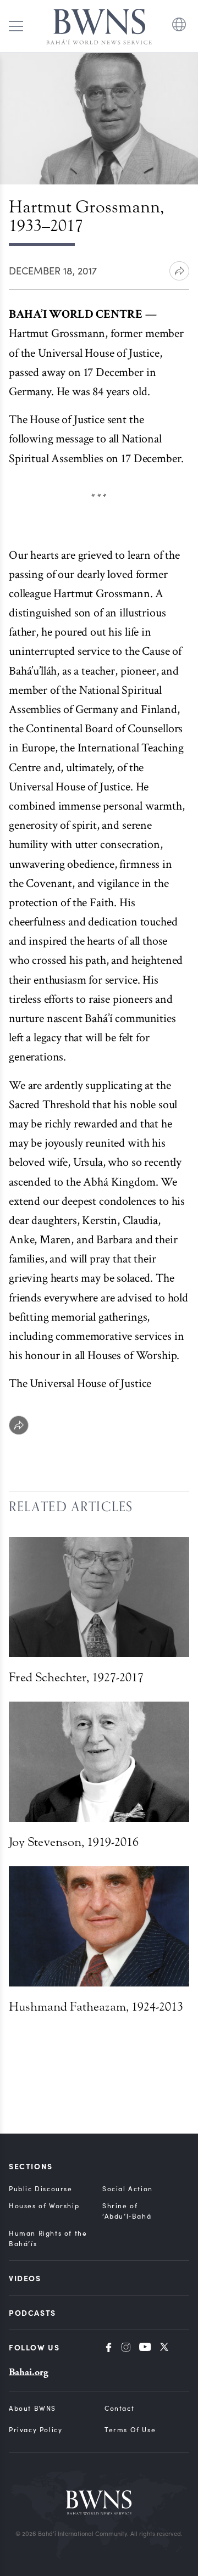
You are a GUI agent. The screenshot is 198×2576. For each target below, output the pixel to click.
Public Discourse (41, 2188)
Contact (119, 2408)
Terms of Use (130, 2429)
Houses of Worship (44, 2205)
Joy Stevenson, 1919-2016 (74, 1842)
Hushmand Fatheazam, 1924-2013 (96, 2007)
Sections (31, 2166)
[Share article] (179, 271)
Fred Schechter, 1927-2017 (76, 1677)
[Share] (19, 1425)
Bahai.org (29, 2372)
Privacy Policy (35, 2429)
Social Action (128, 2188)
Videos (25, 2278)
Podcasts (32, 2313)
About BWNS (32, 2408)
